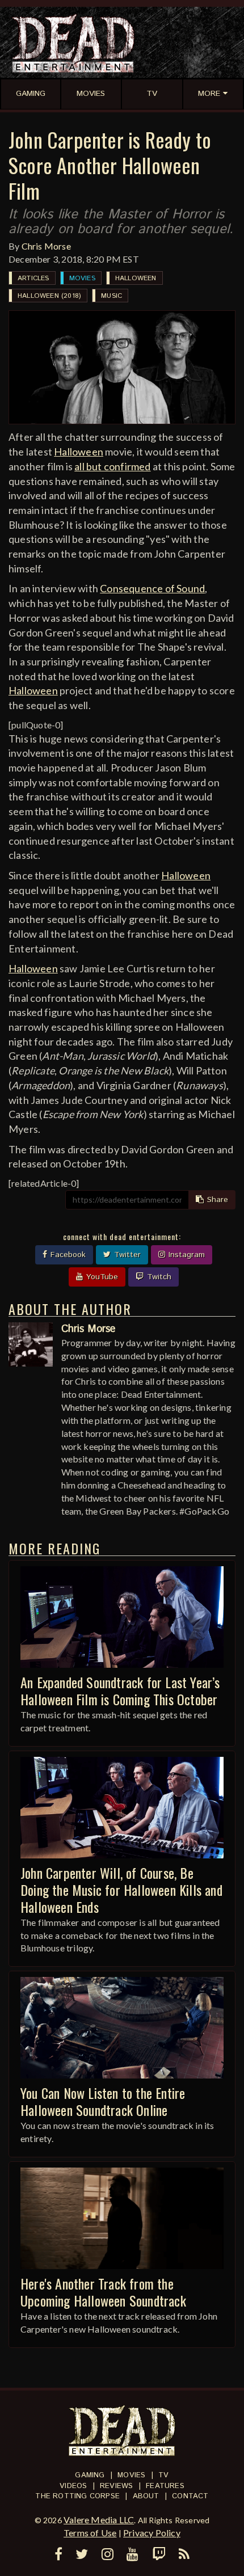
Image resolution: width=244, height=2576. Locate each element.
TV (163, 2475)
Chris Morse (46, 246)
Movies (82, 278)
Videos (73, 2486)
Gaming (90, 2475)
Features (165, 2486)
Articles (33, 278)
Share (216, 1200)
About (146, 2496)
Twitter (126, 1255)
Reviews (116, 2486)
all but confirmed (112, 466)
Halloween (136, 278)
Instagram (185, 1255)
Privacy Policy (152, 2533)
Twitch (158, 1277)
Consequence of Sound (152, 588)
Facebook (67, 1255)
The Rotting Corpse (77, 2496)
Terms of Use (90, 2533)
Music (112, 296)
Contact (190, 2496)
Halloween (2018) (49, 296)
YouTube (101, 1277)
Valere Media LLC (99, 2520)
